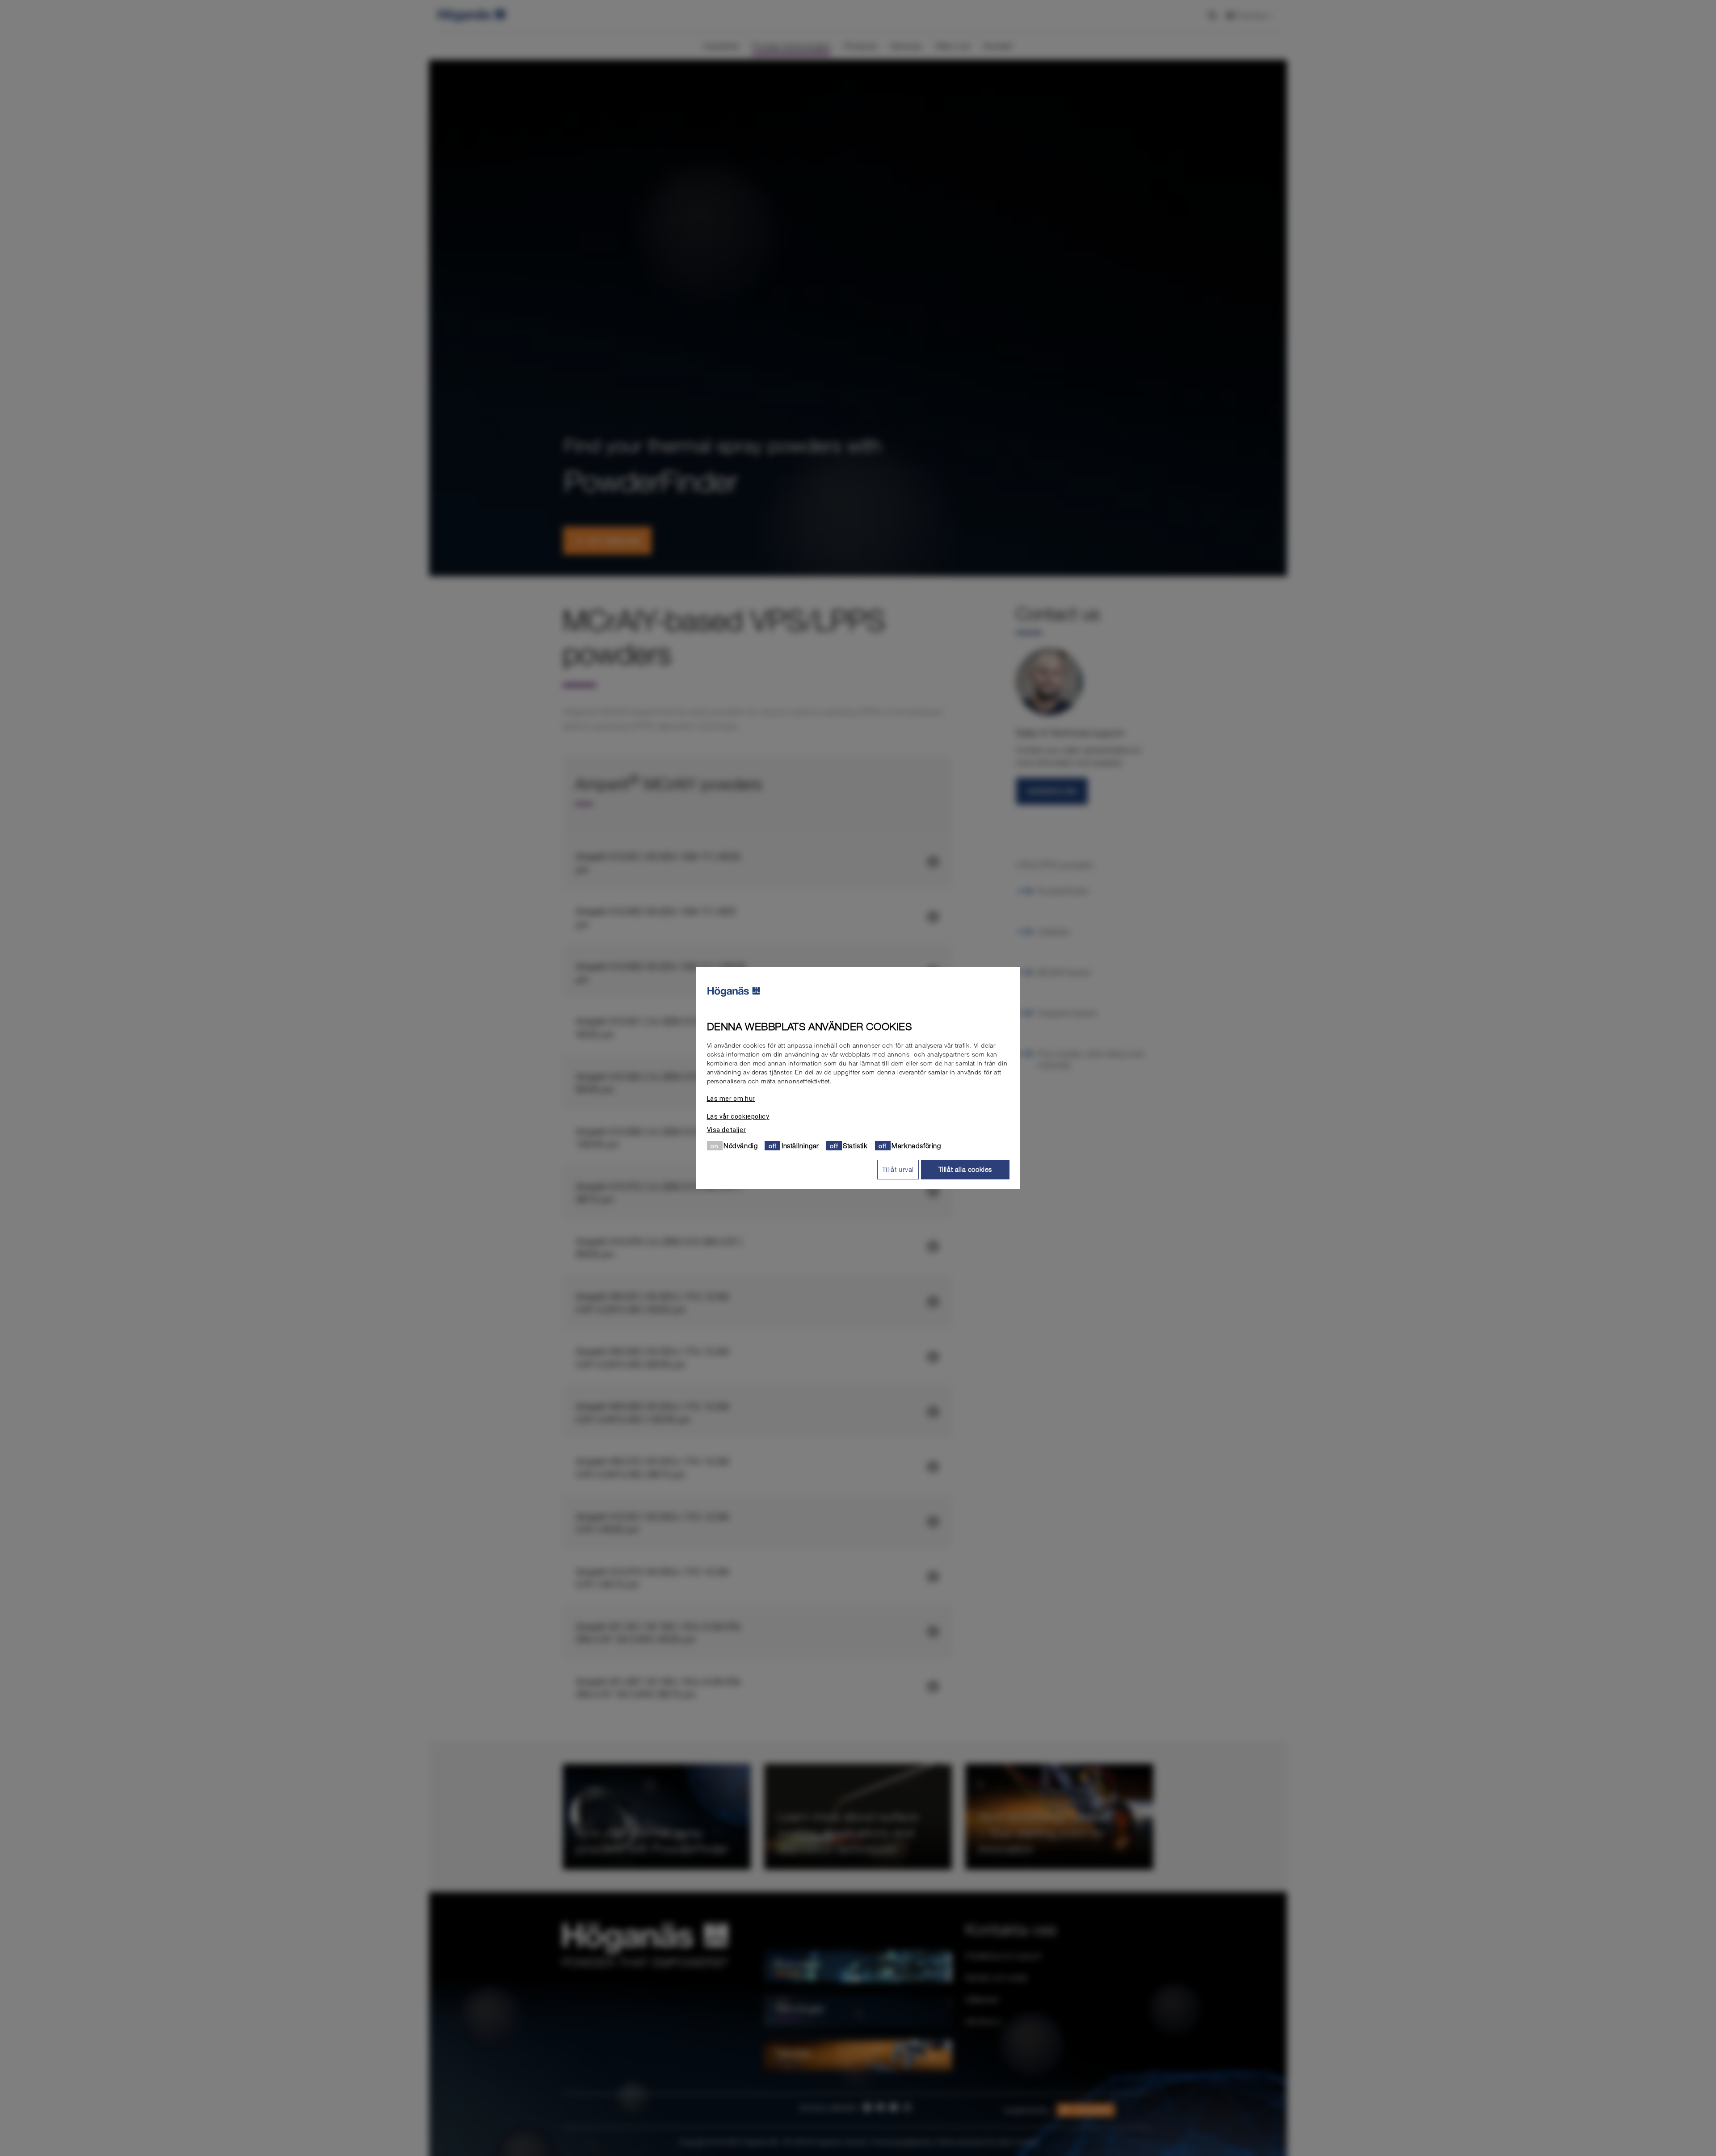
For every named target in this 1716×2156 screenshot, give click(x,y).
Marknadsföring (916, 1145)
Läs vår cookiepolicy (738, 1116)
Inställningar (800, 1145)
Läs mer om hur (731, 1099)
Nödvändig (740, 1145)
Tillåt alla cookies (965, 1169)
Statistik (855, 1145)
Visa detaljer (727, 1130)
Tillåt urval (898, 1169)
